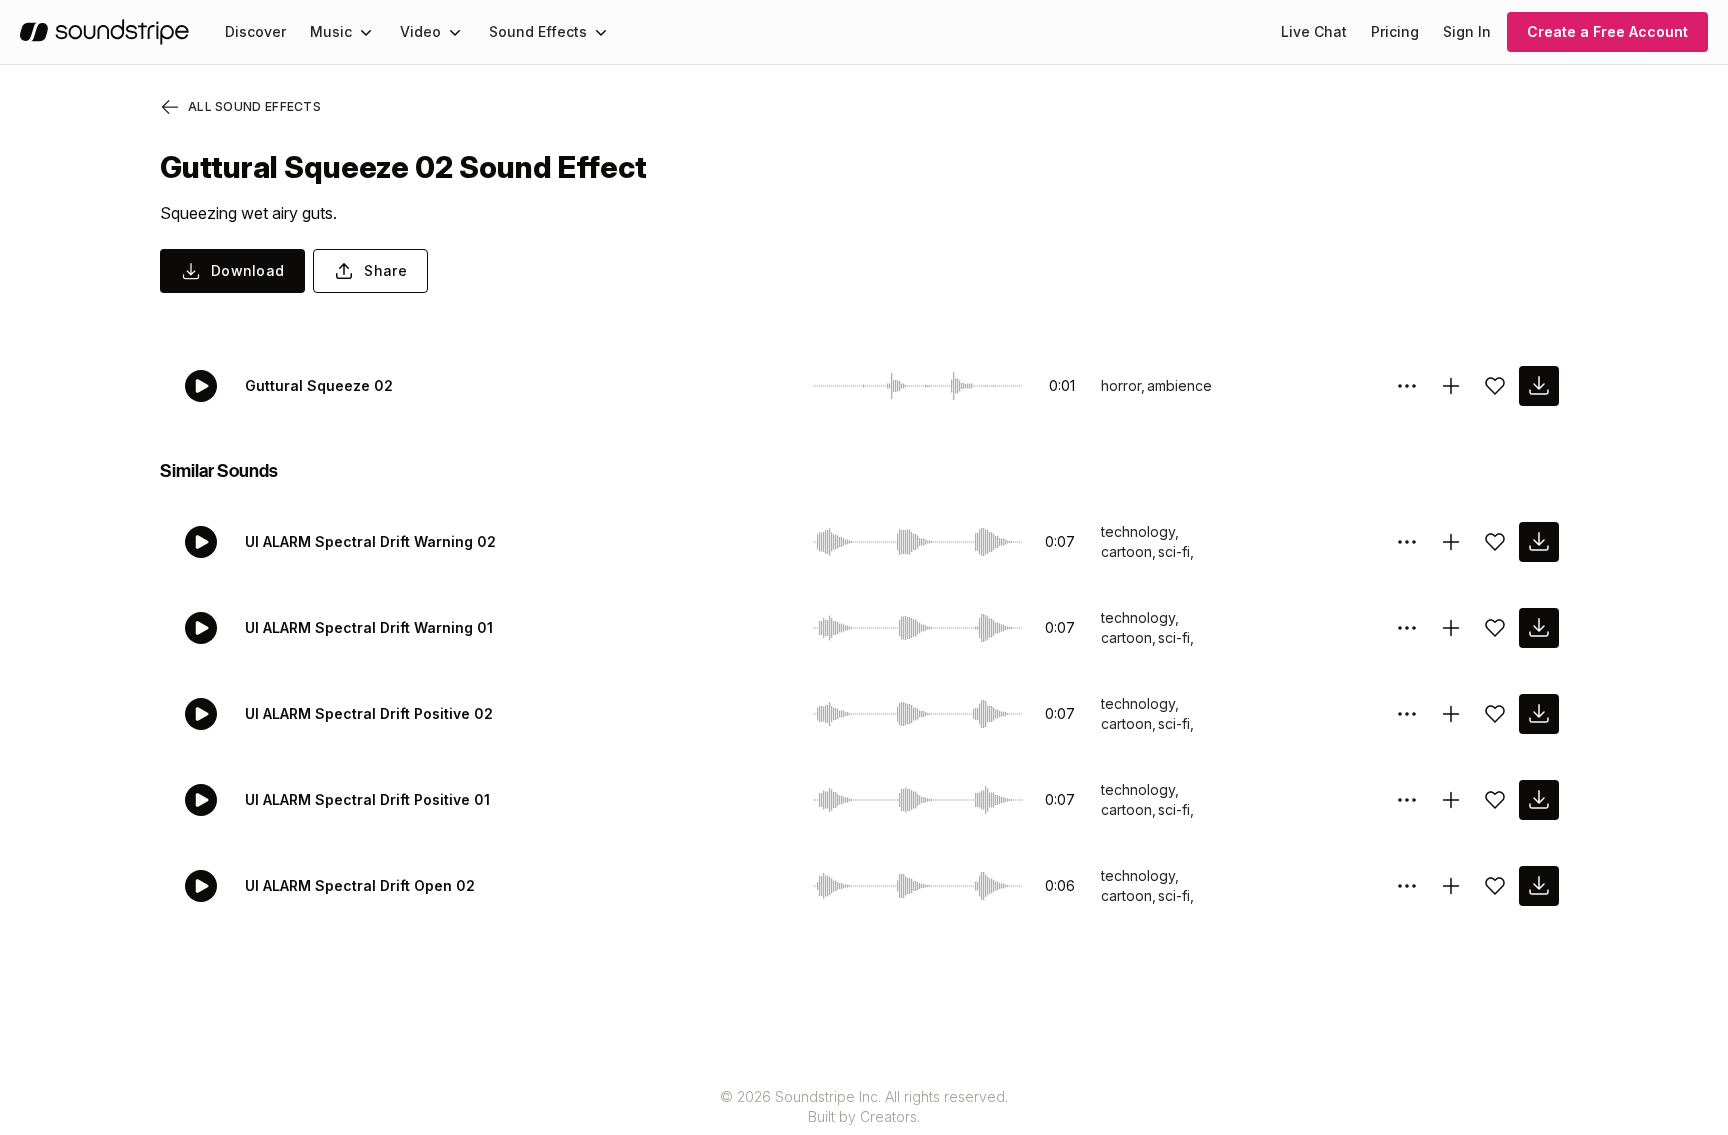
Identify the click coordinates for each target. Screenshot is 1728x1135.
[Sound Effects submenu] (601, 32)
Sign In (1467, 31)
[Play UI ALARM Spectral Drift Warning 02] (201, 542)
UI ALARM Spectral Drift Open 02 (360, 885)
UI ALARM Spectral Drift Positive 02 (369, 713)
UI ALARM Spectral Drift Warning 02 (370, 541)
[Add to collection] (1451, 386)
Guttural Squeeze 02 (319, 385)
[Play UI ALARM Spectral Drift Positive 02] (201, 714)
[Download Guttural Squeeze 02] (1539, 386)
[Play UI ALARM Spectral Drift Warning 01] (201, 628)
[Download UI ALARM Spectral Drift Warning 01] (1539, 628)
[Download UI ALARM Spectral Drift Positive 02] (1539, 714)
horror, (1123, 385)
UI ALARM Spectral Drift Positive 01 (367, 799)
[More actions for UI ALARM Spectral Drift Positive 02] (1407, 714)
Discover (255, 31)
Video (420, 31)
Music (331, 31)
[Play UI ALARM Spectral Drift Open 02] (201, 886)
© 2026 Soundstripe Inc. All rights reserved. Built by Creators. (864, 1106)
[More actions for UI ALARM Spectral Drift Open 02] (1407, 886)
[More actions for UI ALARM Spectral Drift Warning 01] (1407, 628)
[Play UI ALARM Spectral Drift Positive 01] (201, 800)
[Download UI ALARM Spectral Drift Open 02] (1539, 886)
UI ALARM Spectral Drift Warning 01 (369, 627)
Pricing (1395, 31)
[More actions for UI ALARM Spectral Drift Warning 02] (1407, 542)
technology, (1140, 531)
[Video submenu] (455, 32)
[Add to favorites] (1495, 386)
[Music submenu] (366, 32)
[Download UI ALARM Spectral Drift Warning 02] (1539, 542)
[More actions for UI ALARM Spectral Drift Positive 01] (1407, 800)
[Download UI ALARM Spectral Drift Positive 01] (1539, 800)
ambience (1179, 385)
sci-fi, (1176, 551)
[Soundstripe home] (104, 32)
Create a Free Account (1607, 31)
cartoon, (1128, 551)
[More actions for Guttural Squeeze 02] (1407, 386)
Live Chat (1314, 31)
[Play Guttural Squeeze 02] (201, 386)
